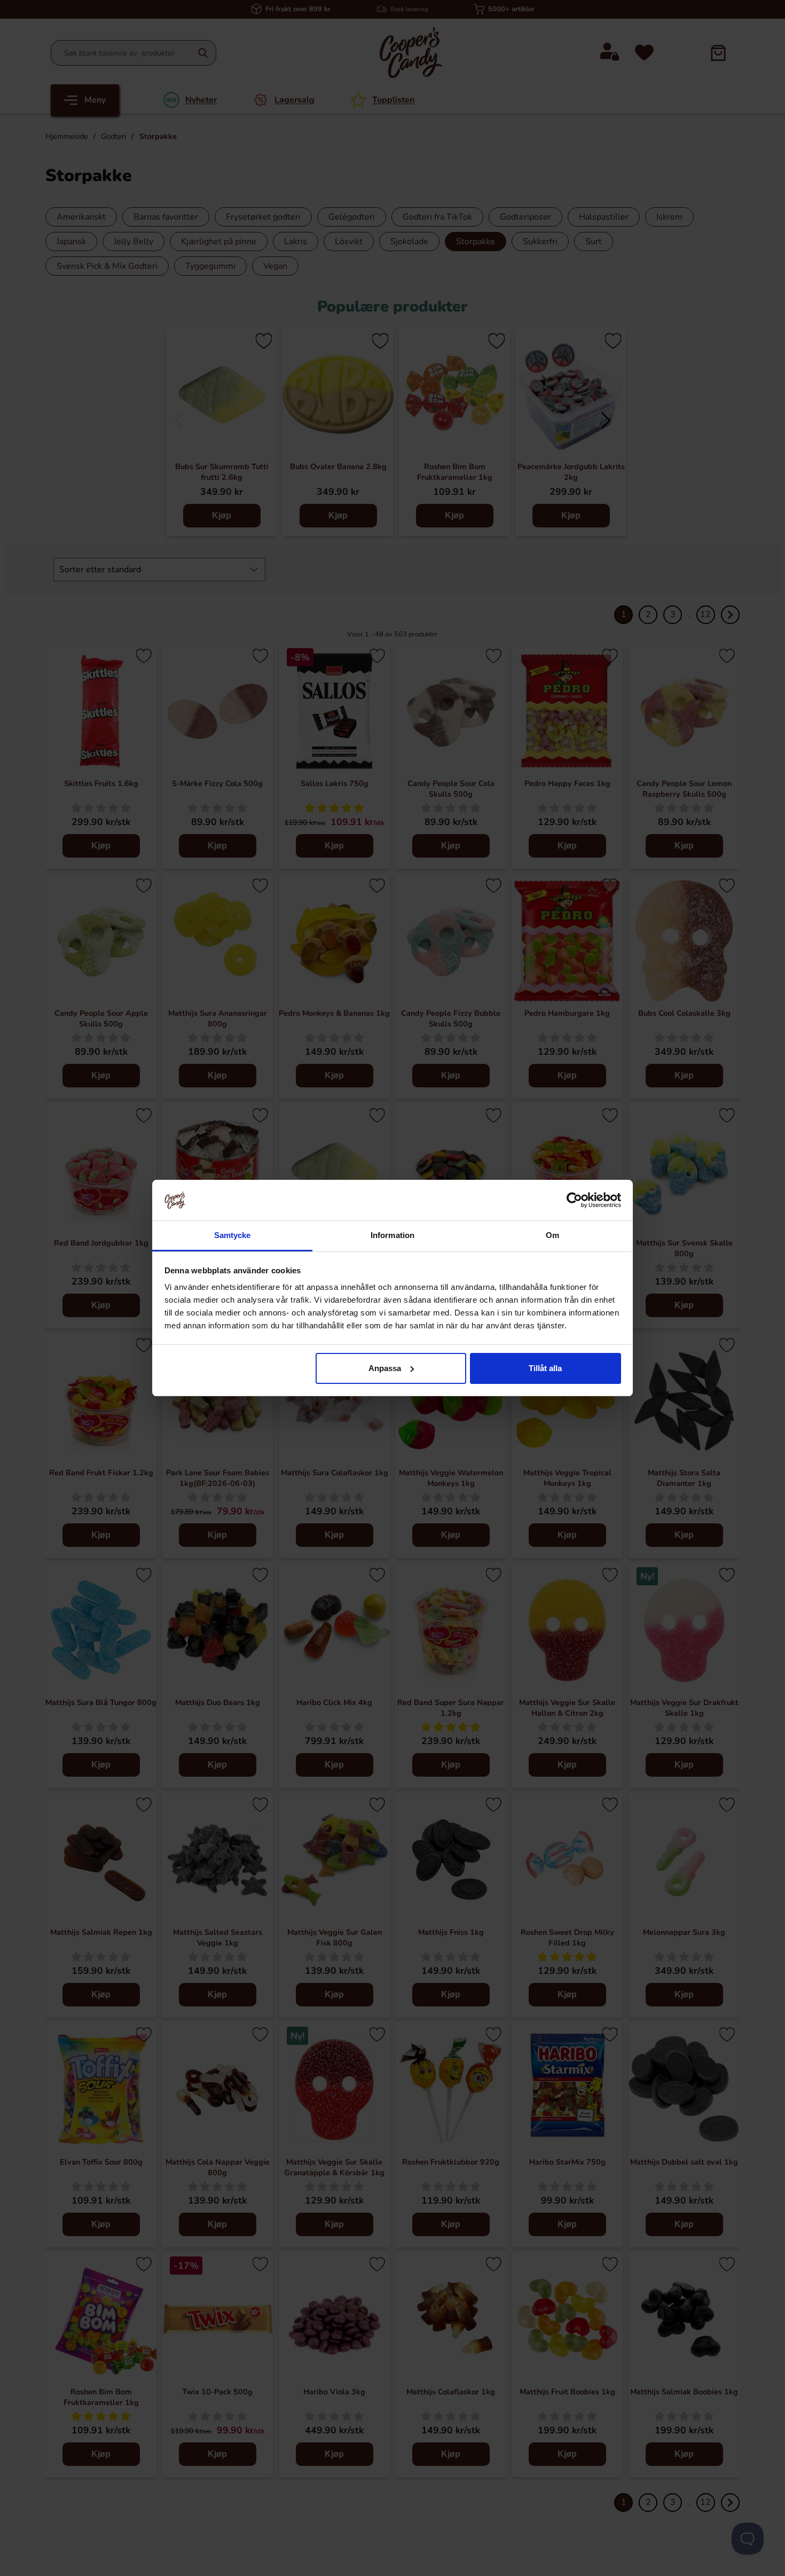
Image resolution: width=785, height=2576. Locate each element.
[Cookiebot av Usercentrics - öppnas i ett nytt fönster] (574, 1200)
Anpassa (385, 1368)
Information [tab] (392, 1235)
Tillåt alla (545, 1368)
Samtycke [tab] (233, 1235)
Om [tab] (552, 1235)
